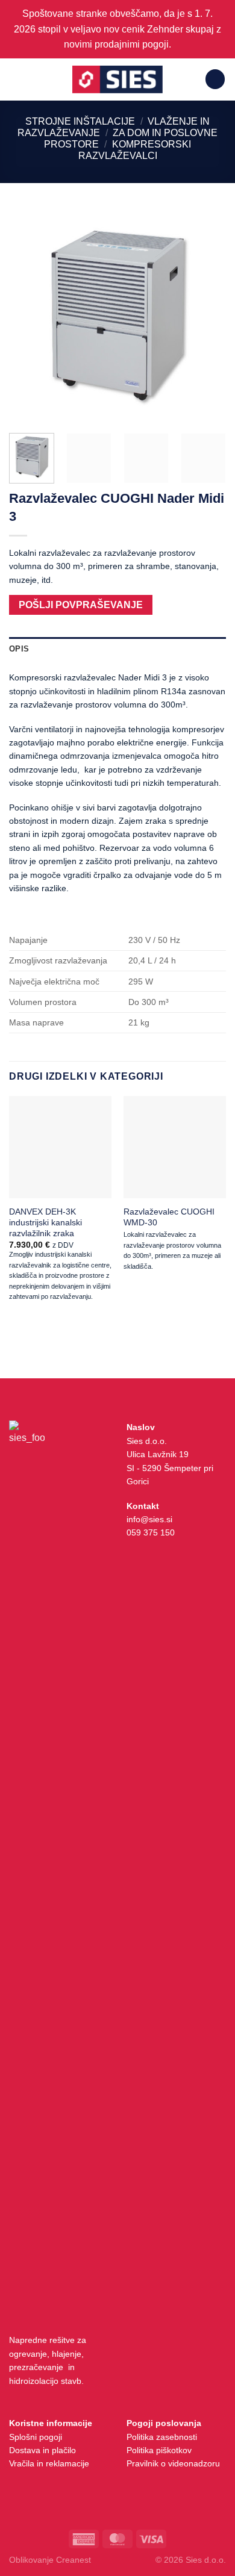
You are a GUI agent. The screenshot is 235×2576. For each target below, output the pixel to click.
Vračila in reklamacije (49, 2463)
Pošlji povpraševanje (81, 605)
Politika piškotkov (159, 2450)
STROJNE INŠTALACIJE (80, 121)
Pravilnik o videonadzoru (173, 2463)
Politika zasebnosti (162, 2437)
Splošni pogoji (36, 2437)
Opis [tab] (19, 649)
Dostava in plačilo (42, 2450)
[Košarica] (215, 79)
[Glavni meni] (16, 79)
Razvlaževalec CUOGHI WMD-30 (169, 1217)
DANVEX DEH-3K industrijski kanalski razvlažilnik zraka (45, 1222)
